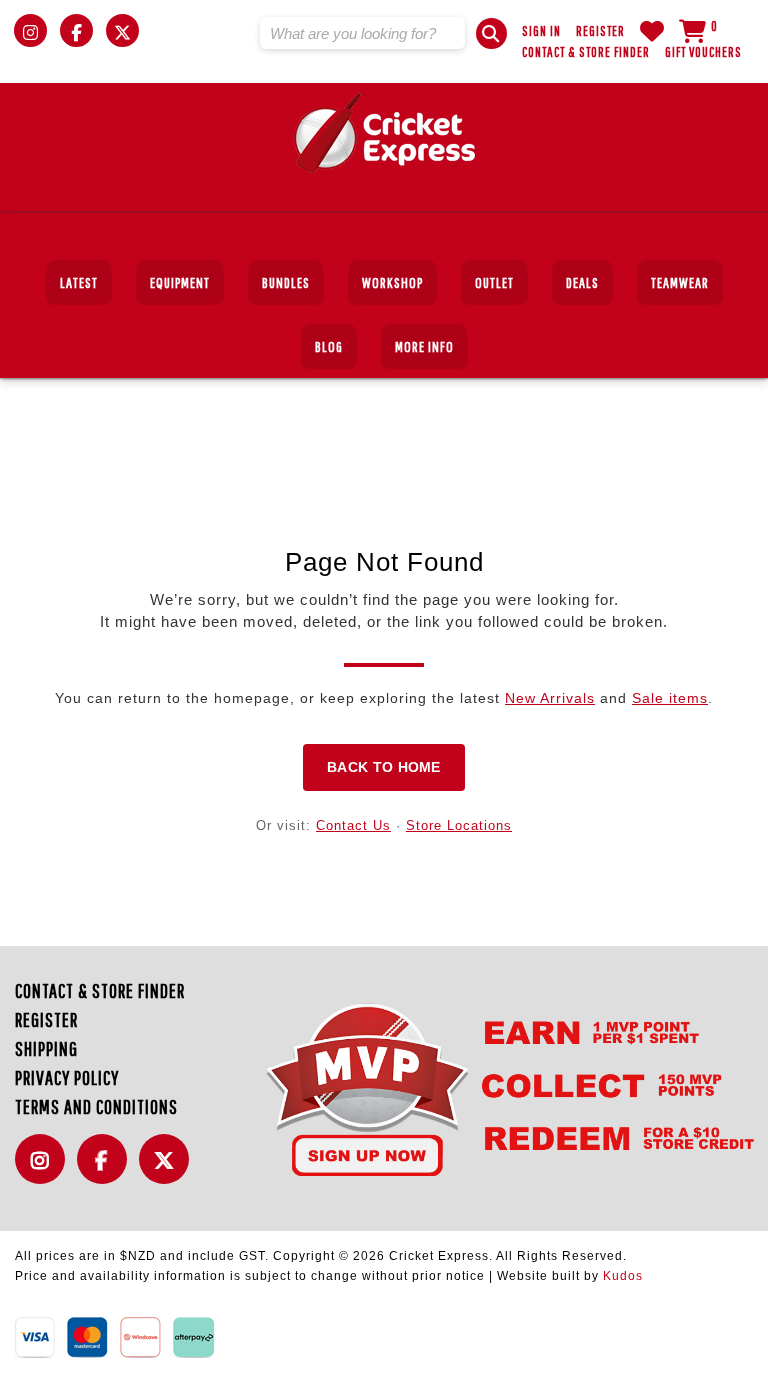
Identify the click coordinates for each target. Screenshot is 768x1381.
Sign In (541, 31)
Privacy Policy (67, 1077)
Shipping (46, 1048)
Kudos (623, 1276)
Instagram (45, 1170)
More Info (424, 346)
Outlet (494, 282)
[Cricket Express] (384, 133)
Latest (79, 282)
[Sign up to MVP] (478, 1089)
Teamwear (680, 282)
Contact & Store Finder (586, 52)
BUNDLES (286, 282)
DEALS (582, 282)
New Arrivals (550, 698)
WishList (652, 31)
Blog (329, 346)
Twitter (169, 1170)
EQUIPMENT (180, 282)
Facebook (107, 1170)
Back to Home (384, 767)
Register (600, 31)
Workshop (392, 282)
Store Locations (459, 825)
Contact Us (353, 825)
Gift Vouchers (703, 52)
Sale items (670, 698)
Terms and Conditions (96, 1106)
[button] (491, 33)
